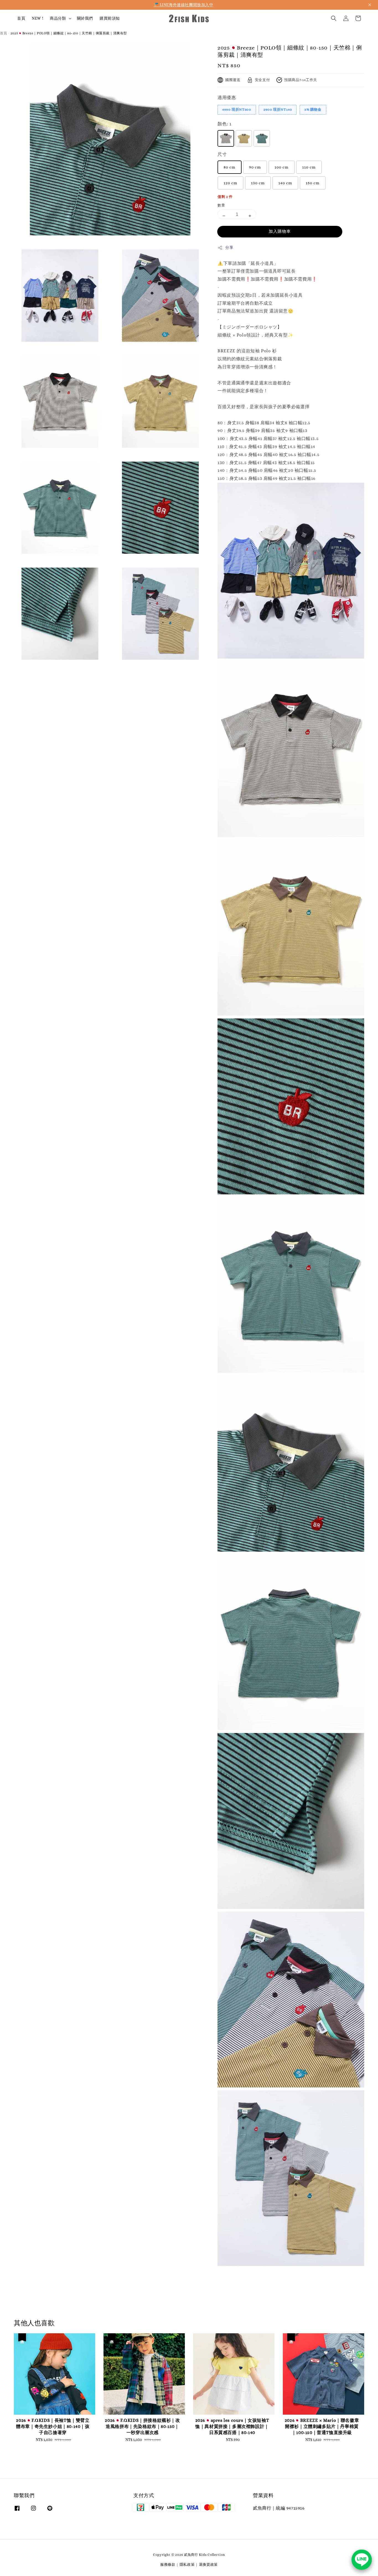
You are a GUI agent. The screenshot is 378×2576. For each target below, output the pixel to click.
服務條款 (168, 2565)
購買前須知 (110, 18)
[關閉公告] (370, 5)
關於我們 (85, 18)
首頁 (21, 18)
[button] (334, 18)
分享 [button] (229, 247)
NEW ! (37, 18)
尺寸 (222, 154)
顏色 (224, 124)
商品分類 (58, 18)
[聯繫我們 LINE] (362, 2560)
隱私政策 (187, 2565)
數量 (221, 205)
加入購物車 (280, 231)
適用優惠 (227, 98)
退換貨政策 (209, 2565)
